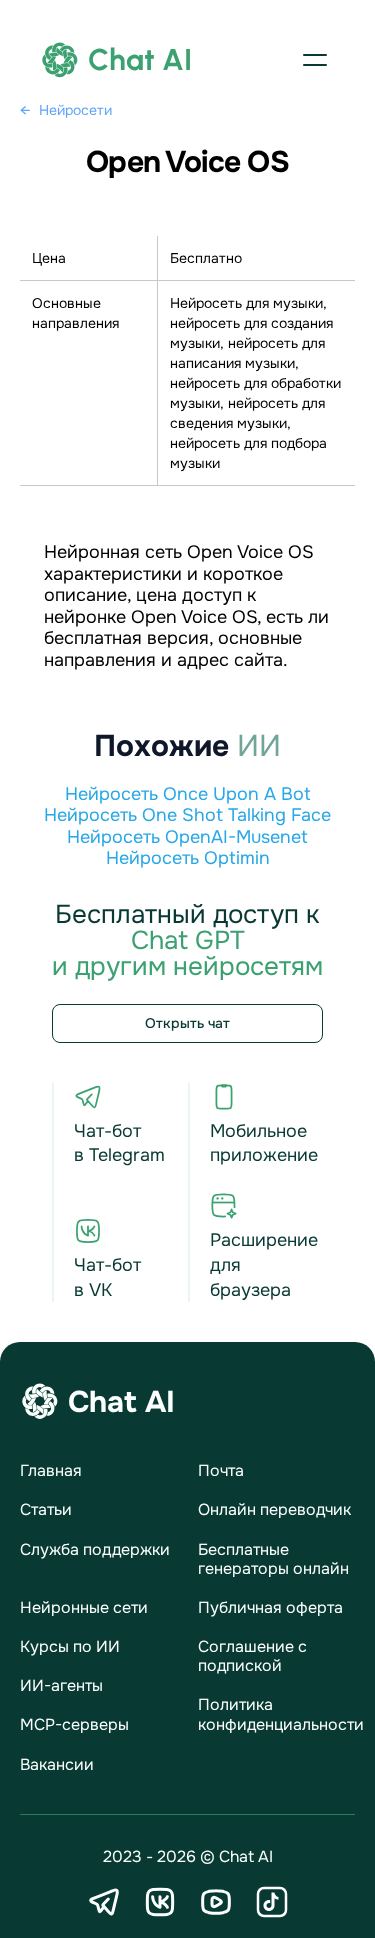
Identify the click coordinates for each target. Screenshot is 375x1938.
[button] (315, 60)
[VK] (160, 1902)
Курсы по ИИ (70, 1646)
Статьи (46, 1509)
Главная (51, 1470)
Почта (221, 1470)
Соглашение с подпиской (252, 1656)
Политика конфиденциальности (281, 1714)
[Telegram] (104, 1902)
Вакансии (57, 1764)
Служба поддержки (95, 1549)
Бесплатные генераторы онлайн (273, 1559)
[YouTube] (216, 1902)
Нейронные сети (84, 1607)
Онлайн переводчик (274, 1509)
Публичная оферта (270, 1607)
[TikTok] (272, 1902)
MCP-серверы (74, 1724)
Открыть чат (187, 1023)
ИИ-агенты (61, 1685)
